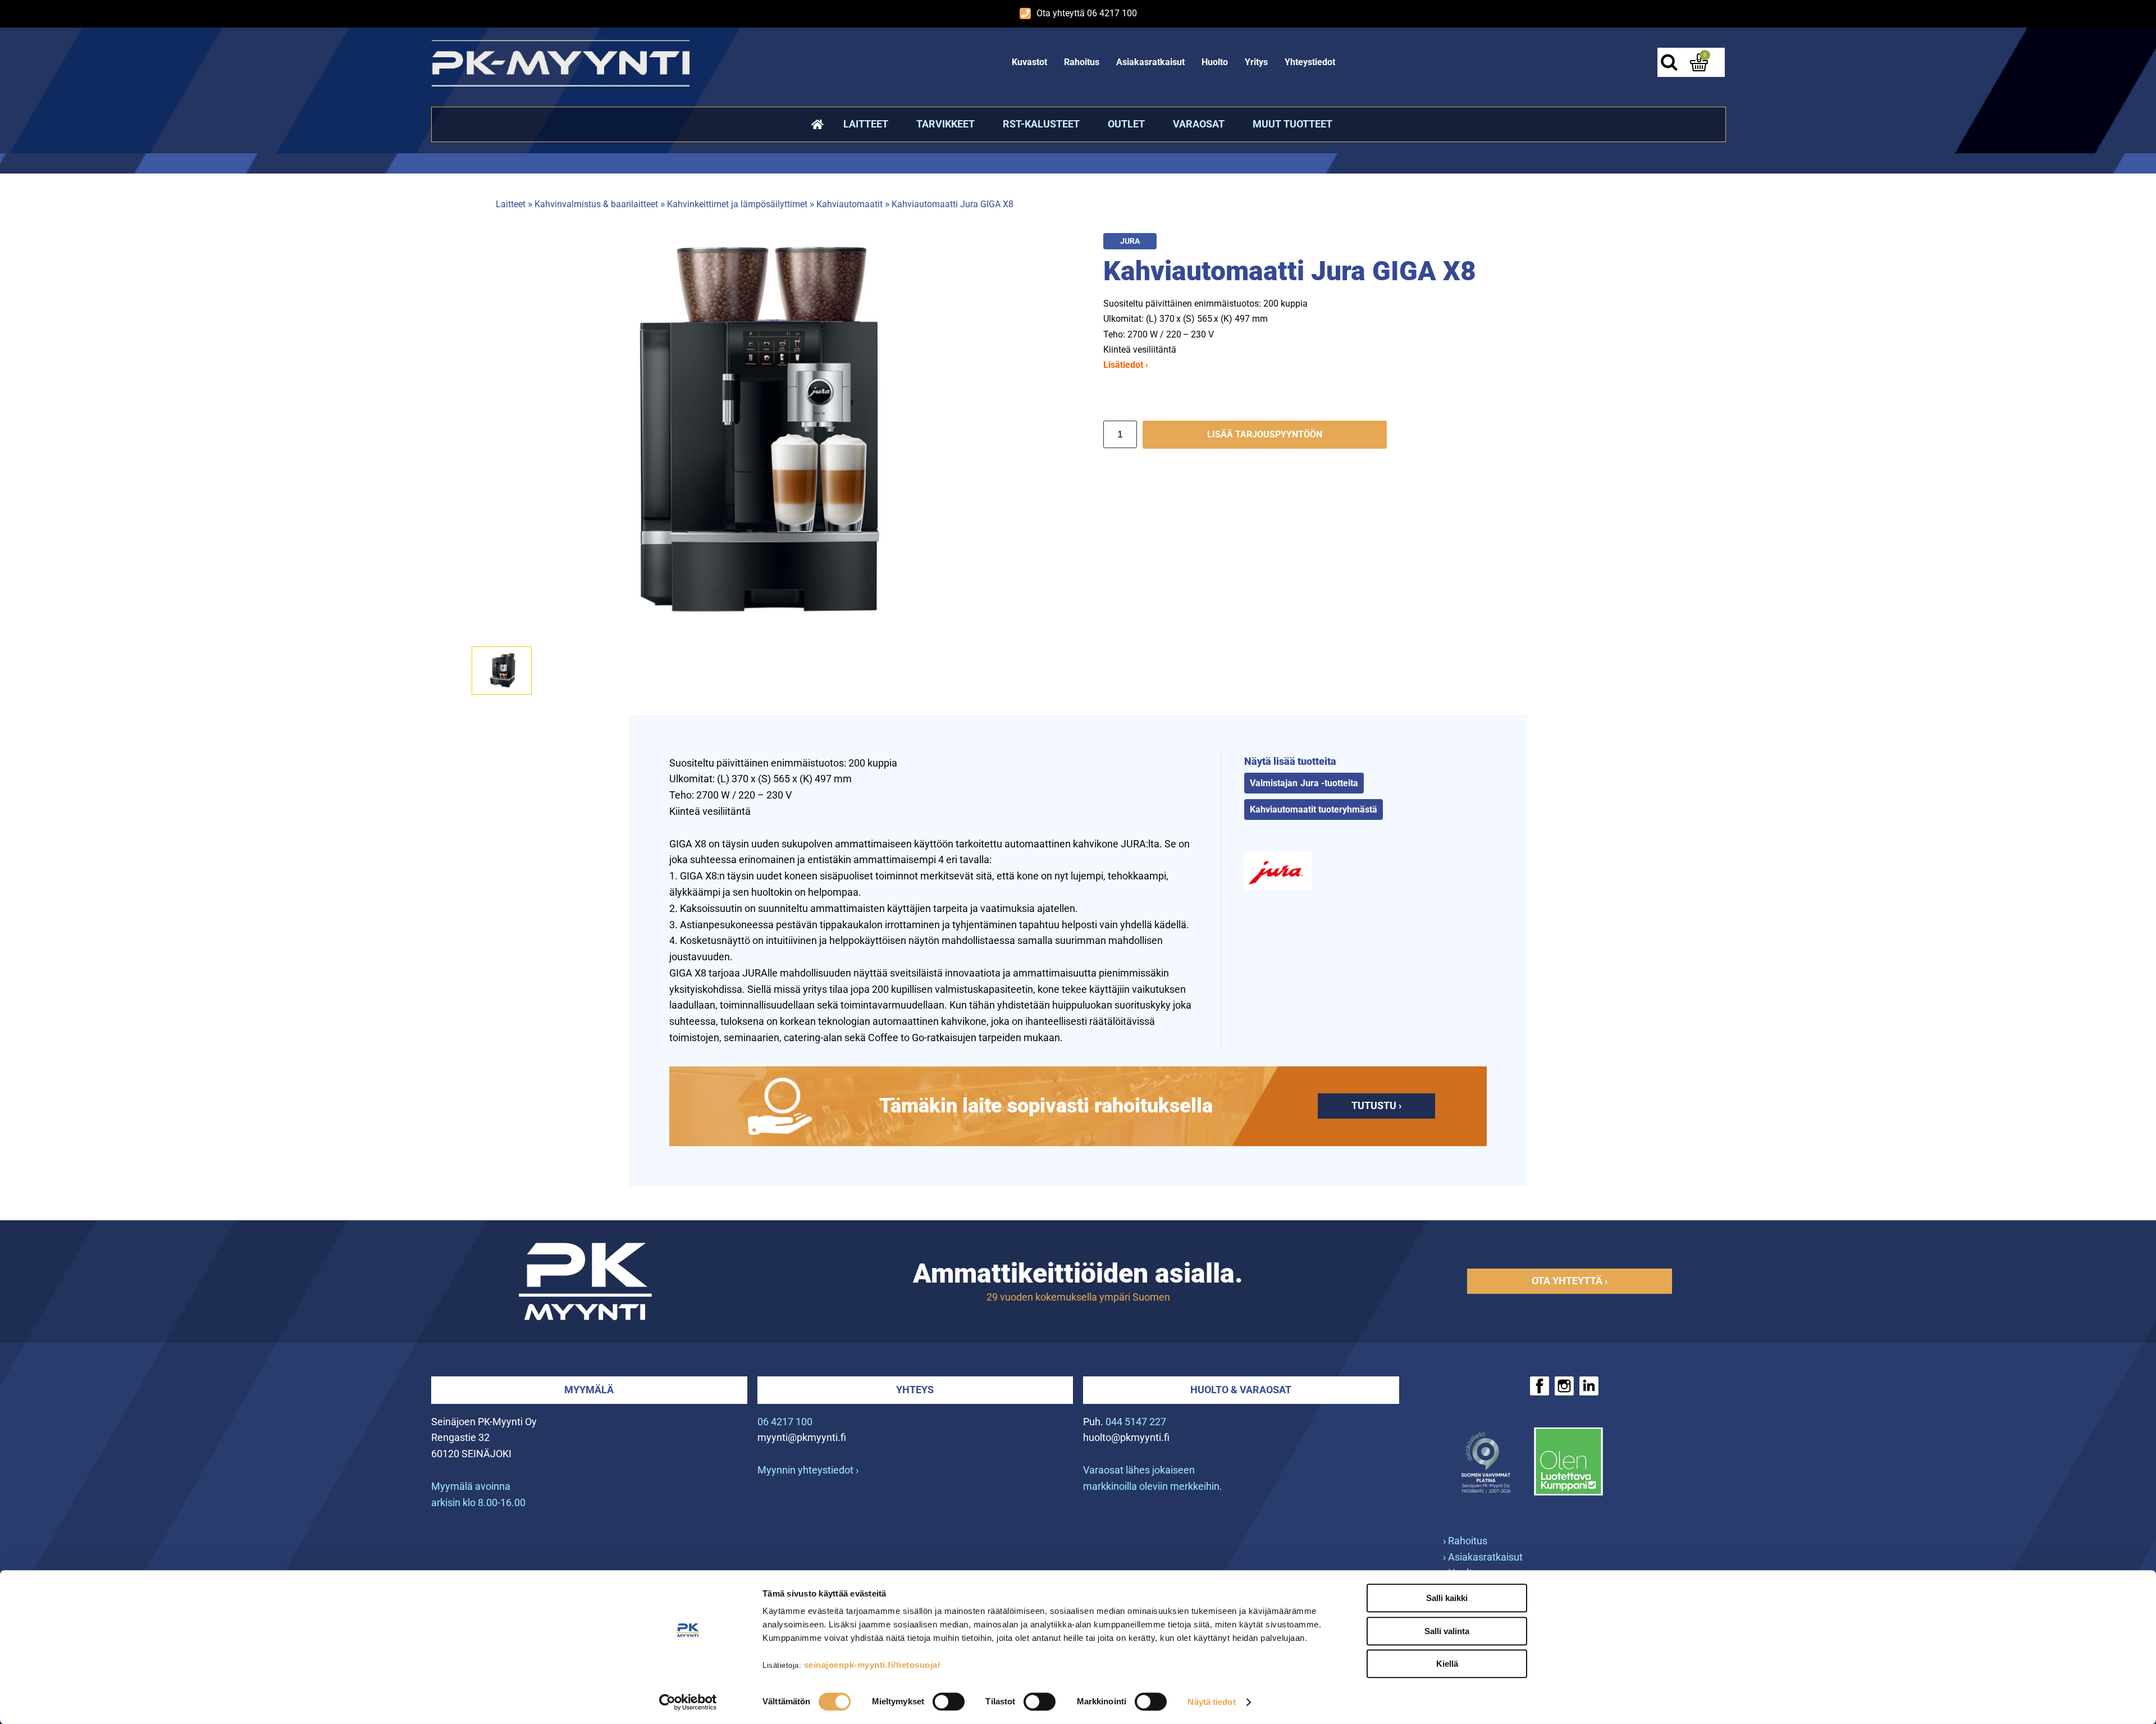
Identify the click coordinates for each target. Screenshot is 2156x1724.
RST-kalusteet (1041, 124)
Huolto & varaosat (1241, 1390)
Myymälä (589, 1390)
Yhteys (915, 1390)
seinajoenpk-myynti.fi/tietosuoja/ (872, 1665)
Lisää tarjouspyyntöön (1265, 434)
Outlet (1126, 124)
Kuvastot (1029, 62)
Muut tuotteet (1292, 124)
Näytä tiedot (1211, 1702)
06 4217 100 (785, 1422)
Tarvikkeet (945, 124)
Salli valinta (1447, 1631)
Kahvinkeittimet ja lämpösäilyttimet (737, 204)
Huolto (1215, 62)
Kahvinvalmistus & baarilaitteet (596, 204)
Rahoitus (1082, 62)
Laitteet (866, 124)
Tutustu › (1376, 1105)
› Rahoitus (1465, 1541)
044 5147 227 (1136, 1422)
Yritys (1256, 62)
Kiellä (1447, 1664)
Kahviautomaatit (849, 204)
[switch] (949, 1702)
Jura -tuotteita (1329, 783)
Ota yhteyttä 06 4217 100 (1087, 13)
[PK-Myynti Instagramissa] (1564, 1386)
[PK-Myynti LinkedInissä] (1589, 1386)
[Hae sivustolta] (1669, 62)
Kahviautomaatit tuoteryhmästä (1314, 809)
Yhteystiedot (1310, 62)
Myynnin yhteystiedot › (808, 1470)
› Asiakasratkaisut (1483, 1557)
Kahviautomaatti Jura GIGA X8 (953, 204)
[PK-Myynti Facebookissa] (1540, 1386)
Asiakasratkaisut (1150, 62)
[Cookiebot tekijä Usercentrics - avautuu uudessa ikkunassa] (688, 1702)
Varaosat (1199, 124)
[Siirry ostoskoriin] (1699, 62)
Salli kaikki (1447, 1598)
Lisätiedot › (1126, 365)
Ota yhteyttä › (1570, 1281)
